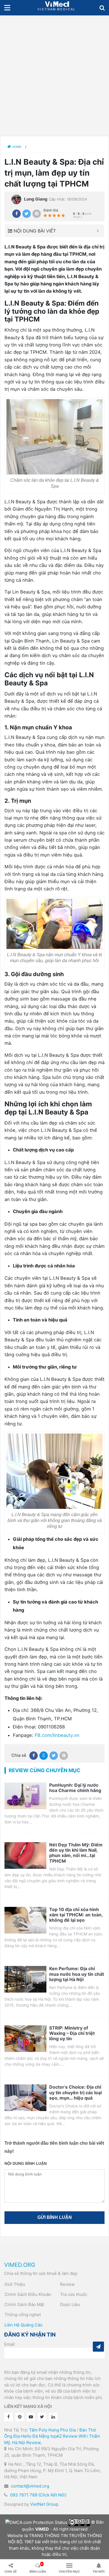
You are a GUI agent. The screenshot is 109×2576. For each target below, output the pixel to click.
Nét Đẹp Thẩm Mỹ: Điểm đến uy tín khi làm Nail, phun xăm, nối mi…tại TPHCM (76, 1853)
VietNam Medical (57, 8)
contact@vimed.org (30, 2486)
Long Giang (36, 199)
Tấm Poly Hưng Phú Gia (52, 2430)
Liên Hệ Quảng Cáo (23, 2325)
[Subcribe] (98, 2347)
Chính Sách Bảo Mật (24, 2304)
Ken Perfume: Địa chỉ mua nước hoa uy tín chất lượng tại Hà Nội (77, 1974)
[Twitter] (27, 214)
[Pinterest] (37, 214)
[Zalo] (44, 1756)
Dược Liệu (70, 2304)
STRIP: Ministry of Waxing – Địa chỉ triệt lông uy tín (72, 2033)
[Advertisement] (54, 73)
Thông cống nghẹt (23, 2315)
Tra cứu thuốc (74, 2294)
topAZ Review (64, 2436)
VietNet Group (44, 2504)
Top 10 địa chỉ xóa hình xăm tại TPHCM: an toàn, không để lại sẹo (76, 1915)
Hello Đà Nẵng (35, 2436)
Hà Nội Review (26, 2443)
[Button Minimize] (98, 231)
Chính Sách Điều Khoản (28, 2294)
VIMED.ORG (20, 2265)
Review (67, 2284)
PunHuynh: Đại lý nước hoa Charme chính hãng (75, 1788)
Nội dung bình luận (26, 2163)
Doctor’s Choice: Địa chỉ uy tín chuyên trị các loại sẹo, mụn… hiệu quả (75, 2092)
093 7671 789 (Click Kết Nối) (38, 2495)
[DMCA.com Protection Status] (36, 2522)
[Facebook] (16, 214)
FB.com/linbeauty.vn (57, 1735)
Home (17, 147)
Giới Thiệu (15, 2284)
